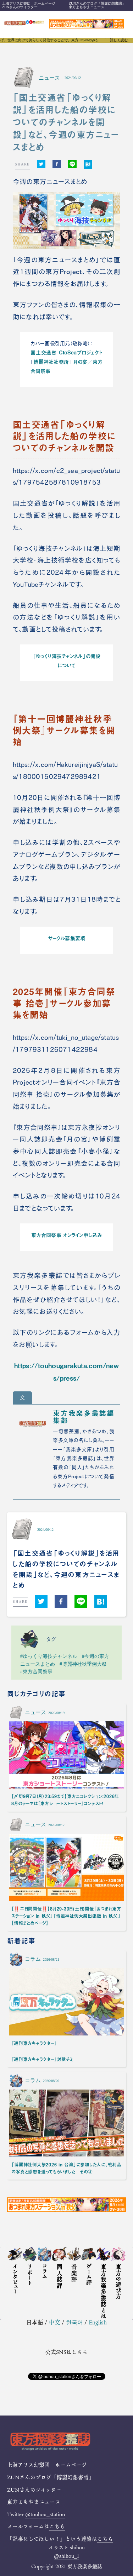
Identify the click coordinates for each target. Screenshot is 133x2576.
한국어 (74, 2322)
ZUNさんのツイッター (20, 7)
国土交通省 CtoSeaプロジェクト (66, 352)
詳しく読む (119, 40)
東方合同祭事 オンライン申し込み (66, 1235)
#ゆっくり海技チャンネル (49, 1656)
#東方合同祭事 (36, 1671)
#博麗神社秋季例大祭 (83, 1664)
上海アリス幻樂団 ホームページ (29, 3)
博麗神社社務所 (51, 362)
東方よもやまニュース (87, 7)
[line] (72, 164)
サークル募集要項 (66, 938)
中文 (55, 2322)
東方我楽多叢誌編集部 (84, 1417)
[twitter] (41, 164)
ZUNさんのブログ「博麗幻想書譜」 (97, 3)
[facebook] (57, 164)
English (98, 2322)
